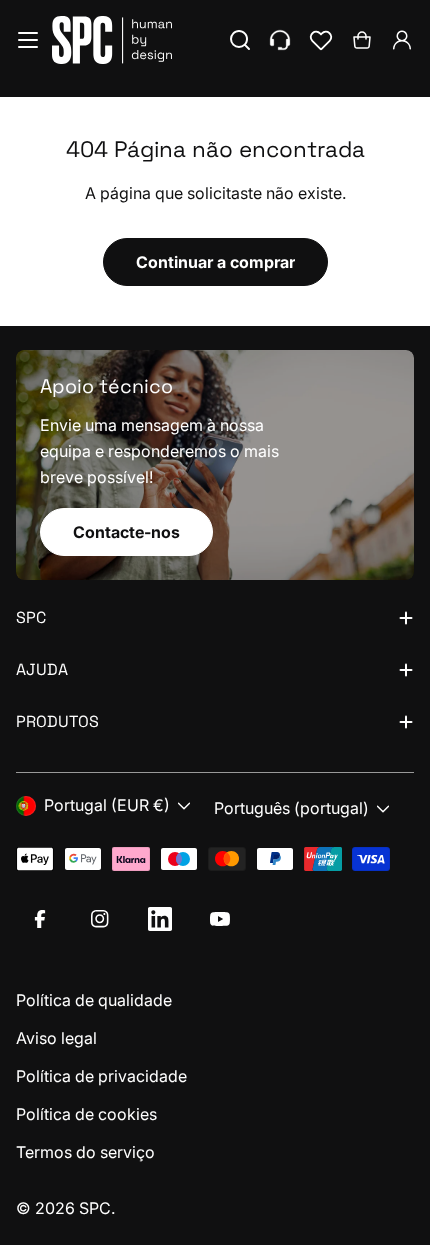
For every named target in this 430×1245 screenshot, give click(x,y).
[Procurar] (240, 40)
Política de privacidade (101, 1076)
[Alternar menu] (28, 40)
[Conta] (402, 40)
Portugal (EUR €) (107, 805)
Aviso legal (56, 1038)
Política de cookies (86, 1114)
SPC (95, 1208)
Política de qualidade (94, 1000)
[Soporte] (280, 40)
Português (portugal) (291, 808)
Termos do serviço (85, 1152)
